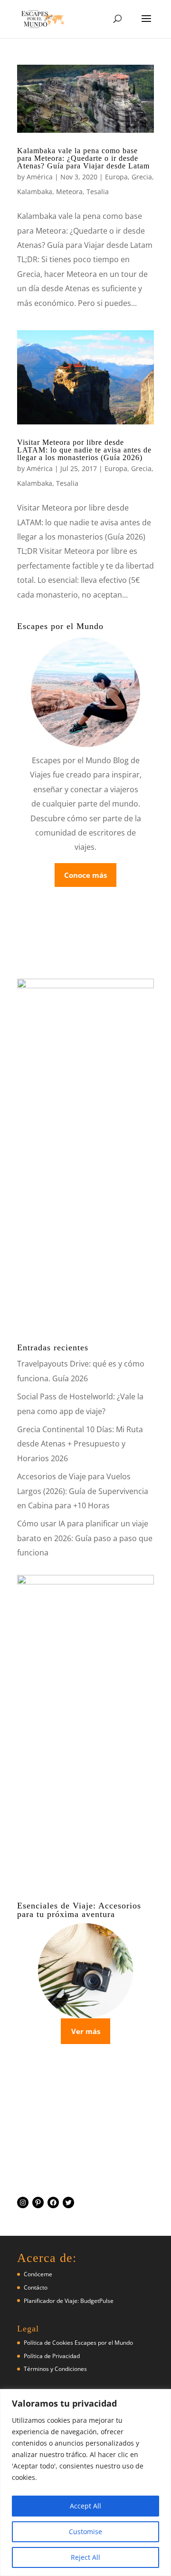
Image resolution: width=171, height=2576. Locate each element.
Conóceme (38, 2274)
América (40, 177)
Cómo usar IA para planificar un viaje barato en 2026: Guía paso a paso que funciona (85, 1538)
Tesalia (98, 192)
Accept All (85, 2506)
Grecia (142, 177)
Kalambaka (35, 192)
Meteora (69, 192)
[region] (85, 2483)
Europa (116, 177)
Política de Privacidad (52, 2356)
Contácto (36, 2287)
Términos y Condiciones (55, 2369)
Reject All (85, 2557)
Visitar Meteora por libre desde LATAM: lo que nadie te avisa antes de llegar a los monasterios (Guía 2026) (84, 450)
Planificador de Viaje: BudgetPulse (69, 2301)
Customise (85, 2532)
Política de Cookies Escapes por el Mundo (78, 2343)
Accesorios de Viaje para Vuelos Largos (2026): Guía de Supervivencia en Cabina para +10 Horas (83, 1491)
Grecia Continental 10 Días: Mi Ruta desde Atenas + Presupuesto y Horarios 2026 (80, 1444)
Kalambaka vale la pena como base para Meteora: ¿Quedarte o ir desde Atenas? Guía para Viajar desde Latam (83, 158)
